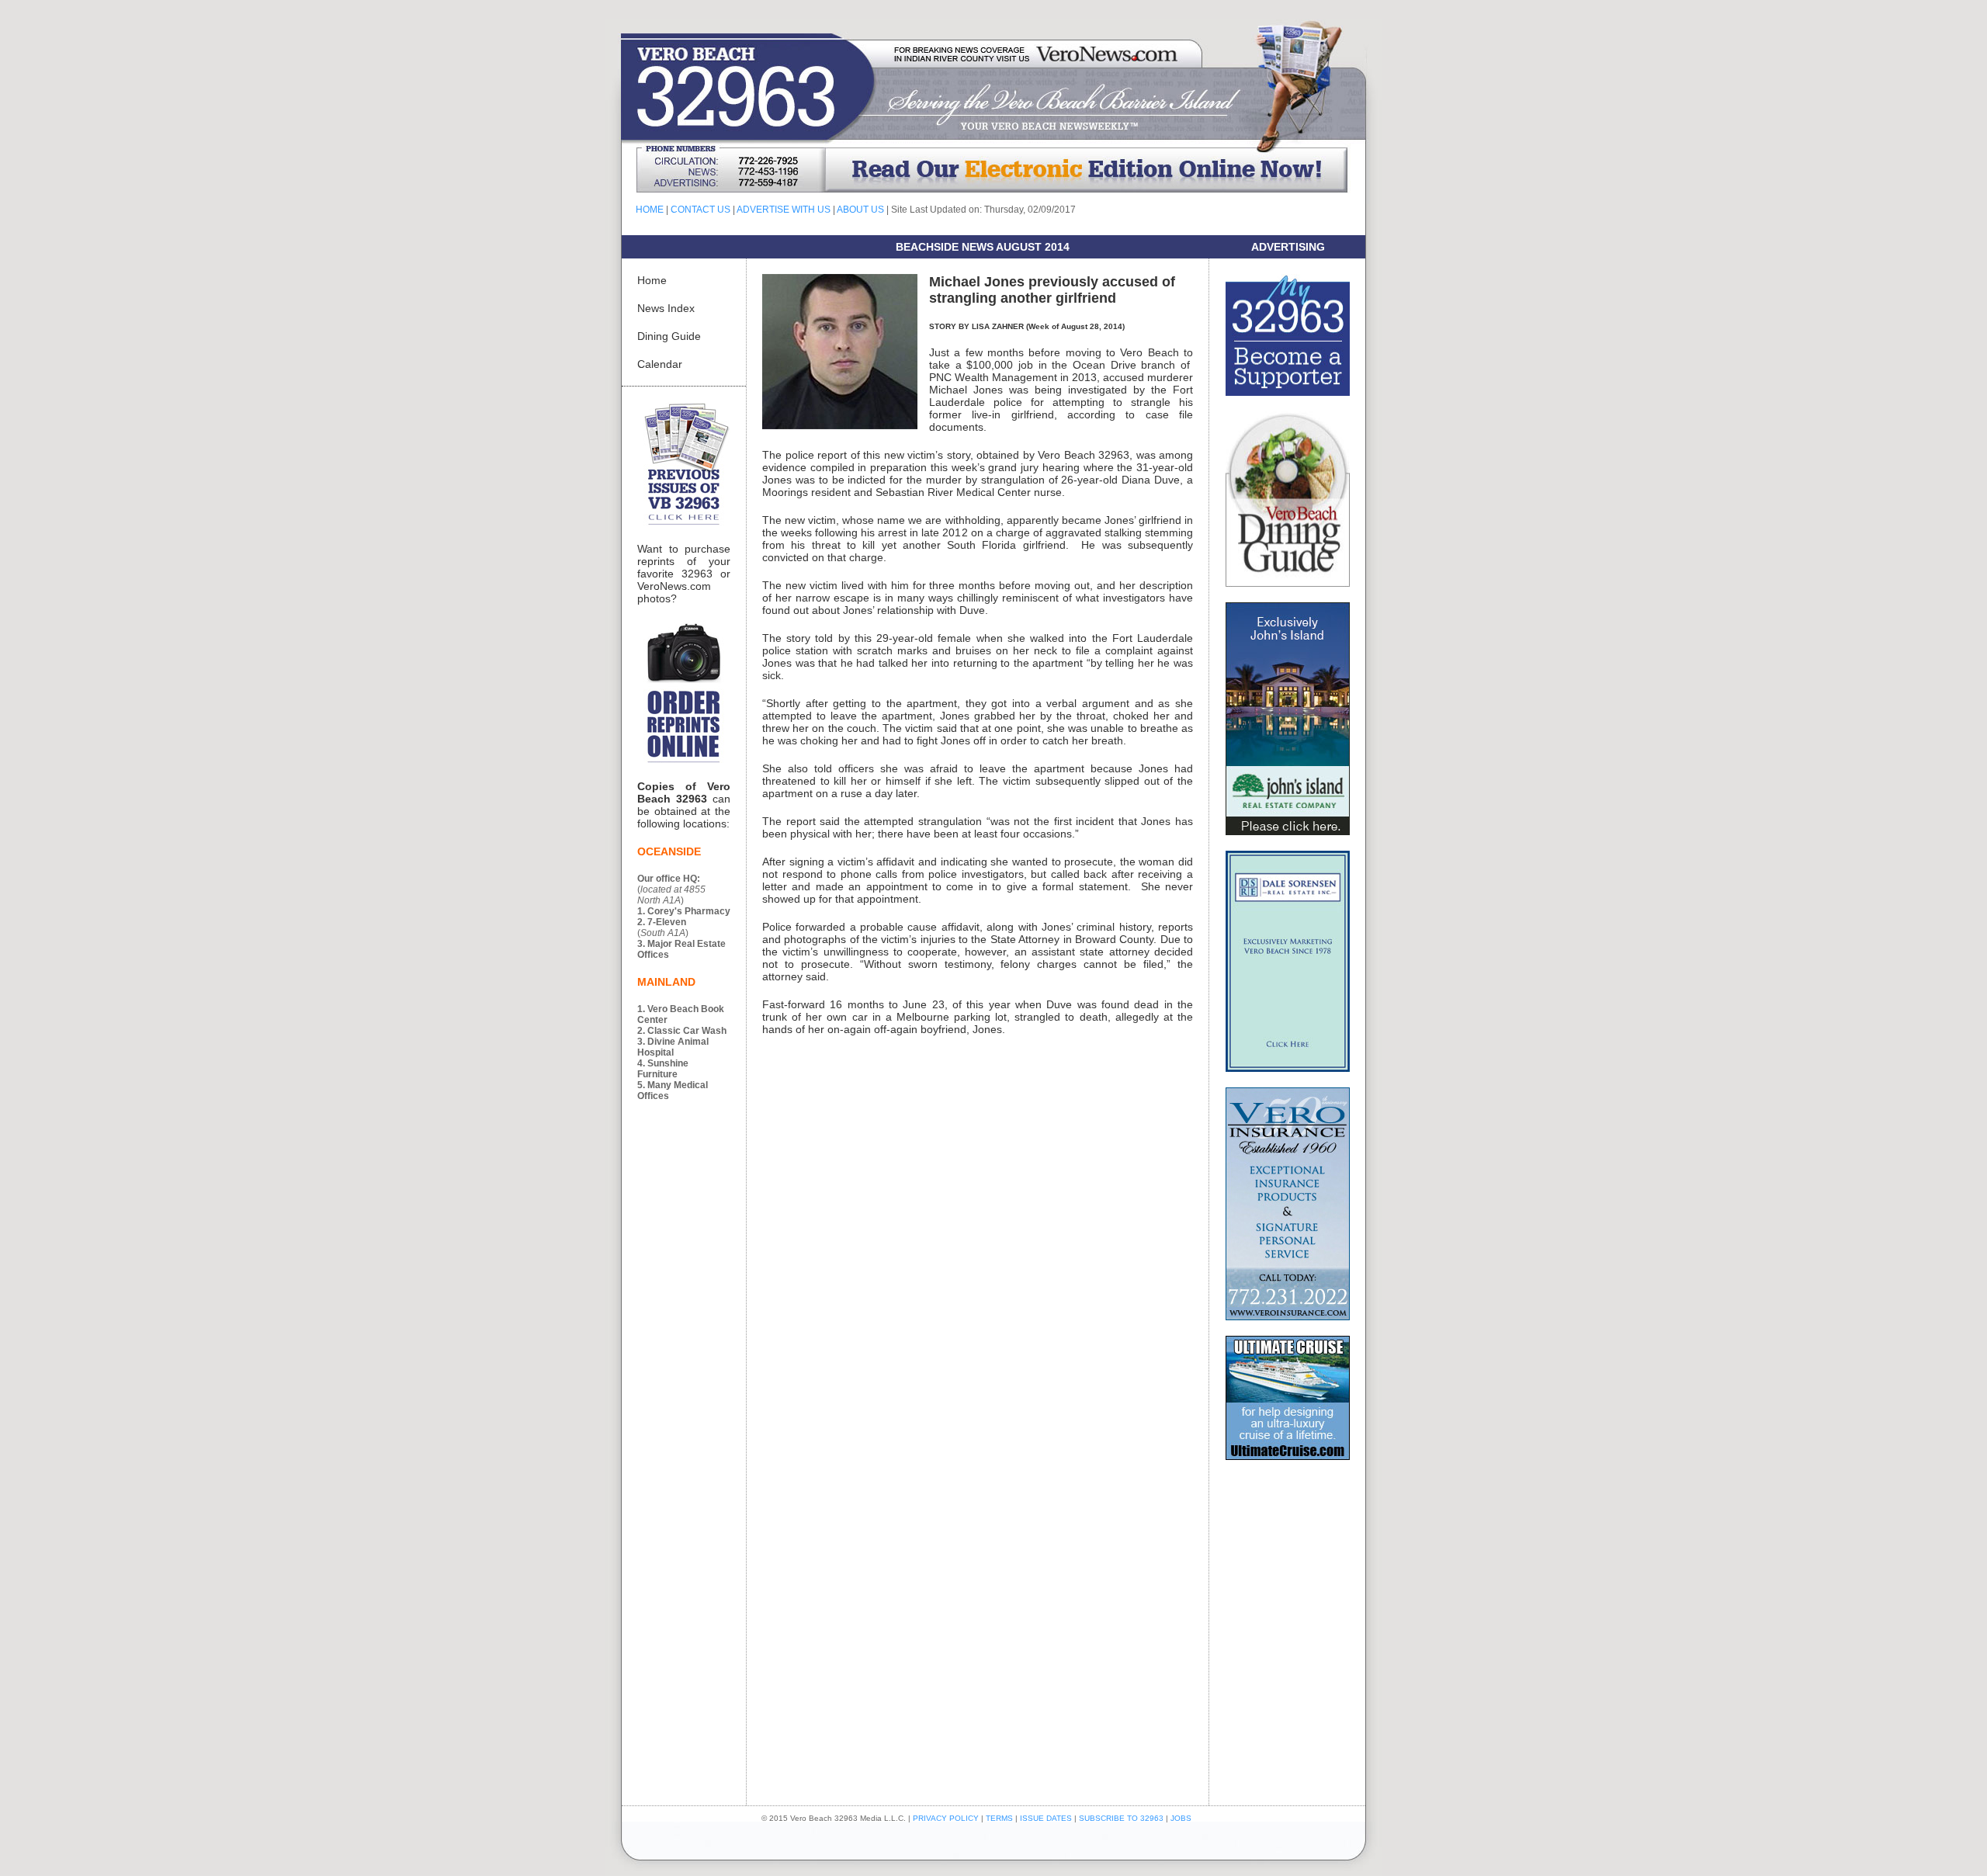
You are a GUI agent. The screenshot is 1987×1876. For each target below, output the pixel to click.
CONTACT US (700, 210)
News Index (666, 308)
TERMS (999, 1818)
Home (652, 280)
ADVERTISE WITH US (784, 210)
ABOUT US (860, 210)
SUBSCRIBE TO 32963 (1122, 1818)
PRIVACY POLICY (946, 1818)
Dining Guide (669, 336)
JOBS (1181, 1818)
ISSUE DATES (1046, 1818)
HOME (650, 210)
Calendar (660, 364)
